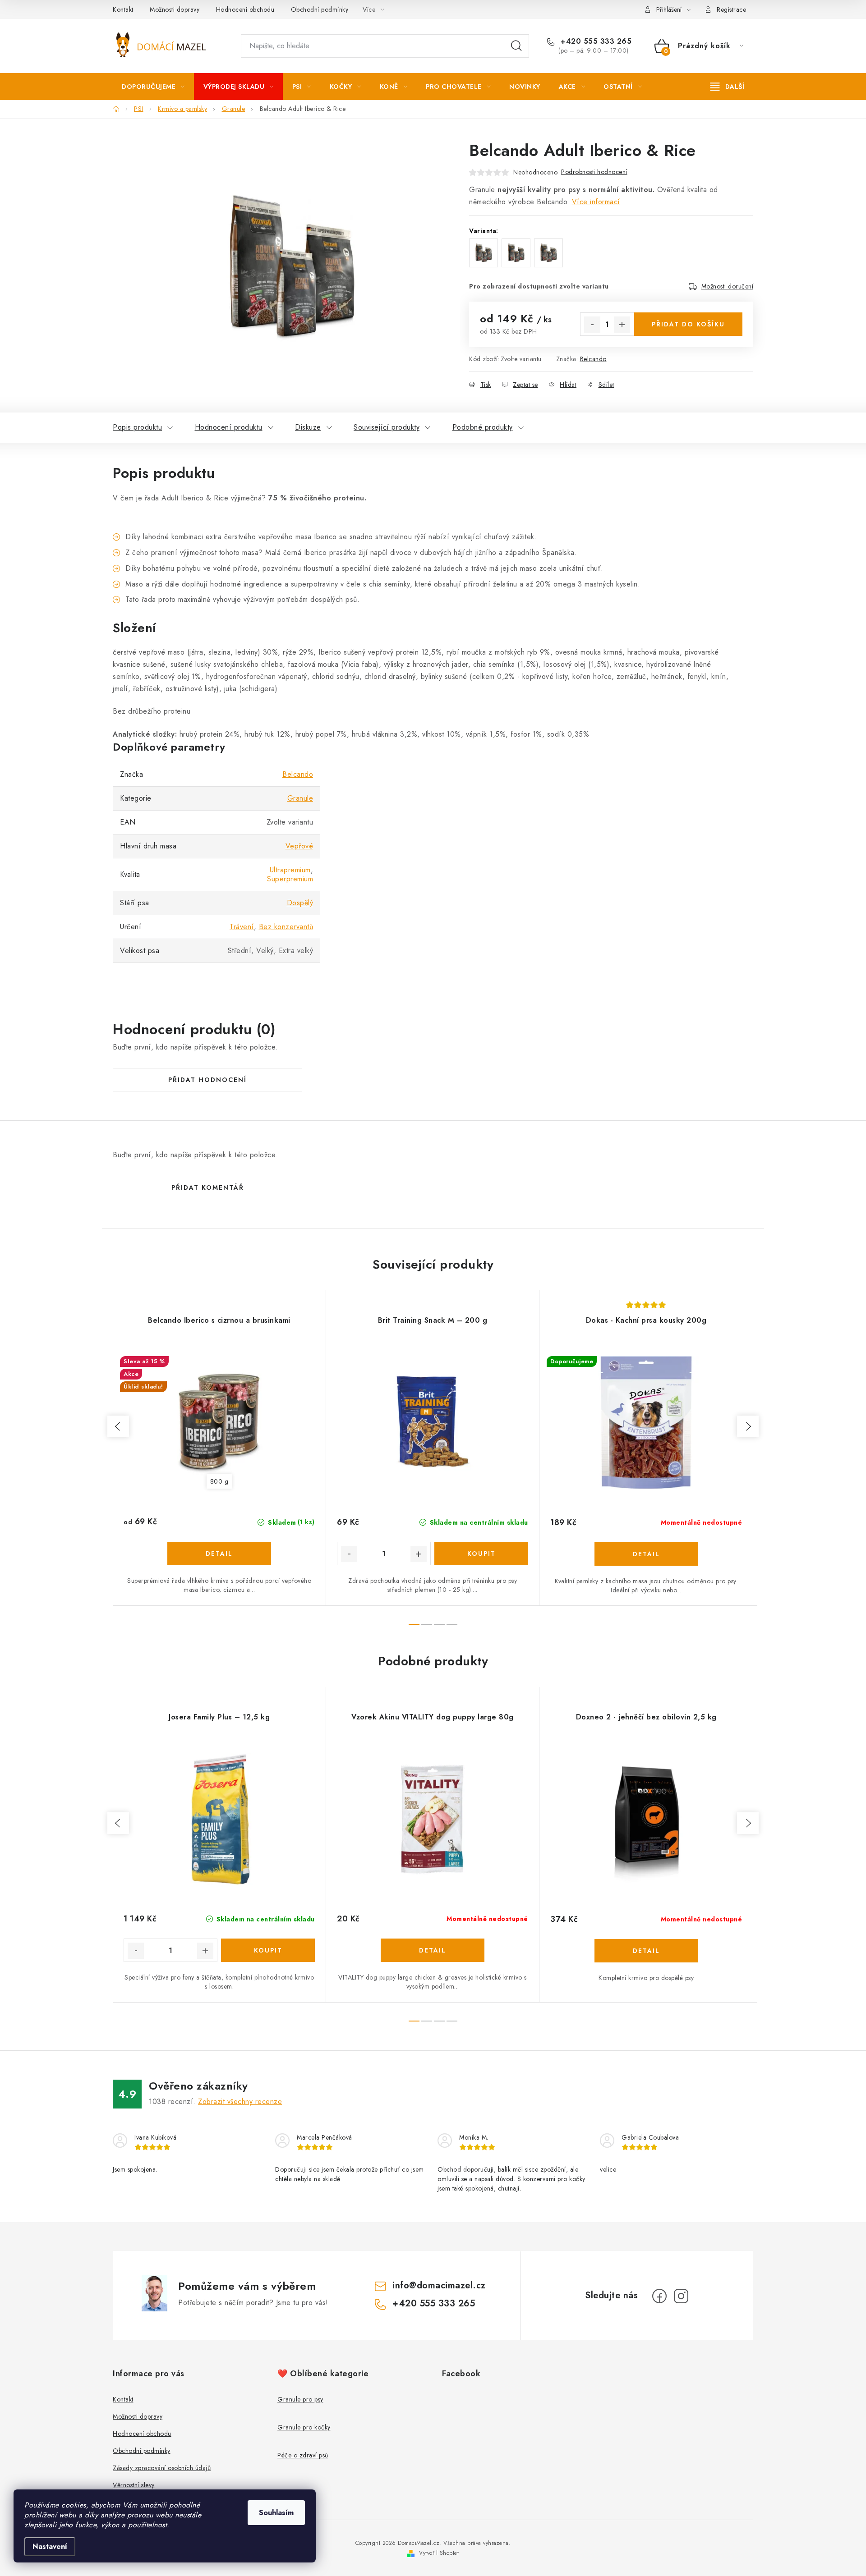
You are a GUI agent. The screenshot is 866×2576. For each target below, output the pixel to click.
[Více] (727, 87)
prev (118, 1426)
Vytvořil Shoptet (439, 2553)
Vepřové (299, 846)
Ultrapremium (290, 870)
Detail (219, 1554)
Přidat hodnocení (207, 1080)
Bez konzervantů (286, 927)
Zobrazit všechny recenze (240, 2102)
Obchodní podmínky (320, 9)
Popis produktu (137, 427)
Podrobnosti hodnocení (594, 172)
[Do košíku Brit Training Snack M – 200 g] (481, 1554)
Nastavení (50, 2546)
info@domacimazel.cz (439, 2285)
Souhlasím (276, 2513)
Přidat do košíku (688, 324)
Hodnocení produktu (229, 427)
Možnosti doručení (728, 286)
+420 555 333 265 (595, 41)
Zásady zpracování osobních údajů (162, 2468)
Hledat (516, 46)
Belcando (593, 359)
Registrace (731, 9)
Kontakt (123, 9)
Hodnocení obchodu (245, 9)
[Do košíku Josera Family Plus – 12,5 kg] (268, 1950)
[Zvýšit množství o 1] (622, 325)
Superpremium (290, 879)
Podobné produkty (483, 427)
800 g (219, 1481)
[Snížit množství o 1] (592, 325)
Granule (300, 798)
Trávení (242, 927)
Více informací (596, 202)
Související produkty (387, 427)
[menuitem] (153, 87)
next (748, 1426)
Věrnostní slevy (134, 2485)
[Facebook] (659, 2296)
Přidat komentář (208, 1187)
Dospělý (300, 903)
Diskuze (308, 427)
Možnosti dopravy (175, 9)
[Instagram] (681, 2296)
